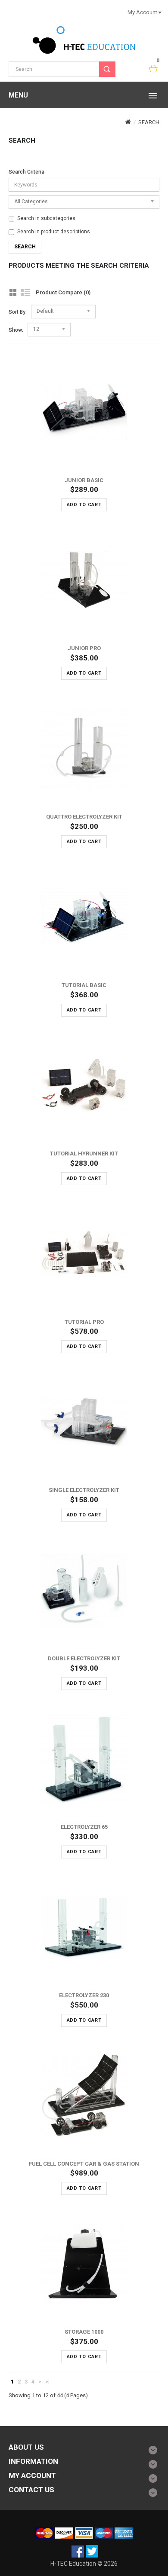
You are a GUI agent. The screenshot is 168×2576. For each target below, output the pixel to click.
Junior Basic (84, 480)
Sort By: (18, 312)
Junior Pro (84, 648)
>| (47, 2382)
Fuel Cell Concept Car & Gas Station (84, 2164)
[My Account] (159, 12)
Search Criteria (26, 172)
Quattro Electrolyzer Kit (84, 817)
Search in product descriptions (54, 232)
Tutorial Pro (84, 1322)
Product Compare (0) (63, 292)
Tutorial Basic (84, 985)
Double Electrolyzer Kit (84, 1658)
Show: (16, 330)
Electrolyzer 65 (84, 1827)
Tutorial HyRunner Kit (84, 1154)
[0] (154, 69)
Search (149, 122)
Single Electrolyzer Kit (84, 1490)
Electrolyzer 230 (84, 1995)
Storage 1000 (84, 2332)
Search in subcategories (46, 218)
